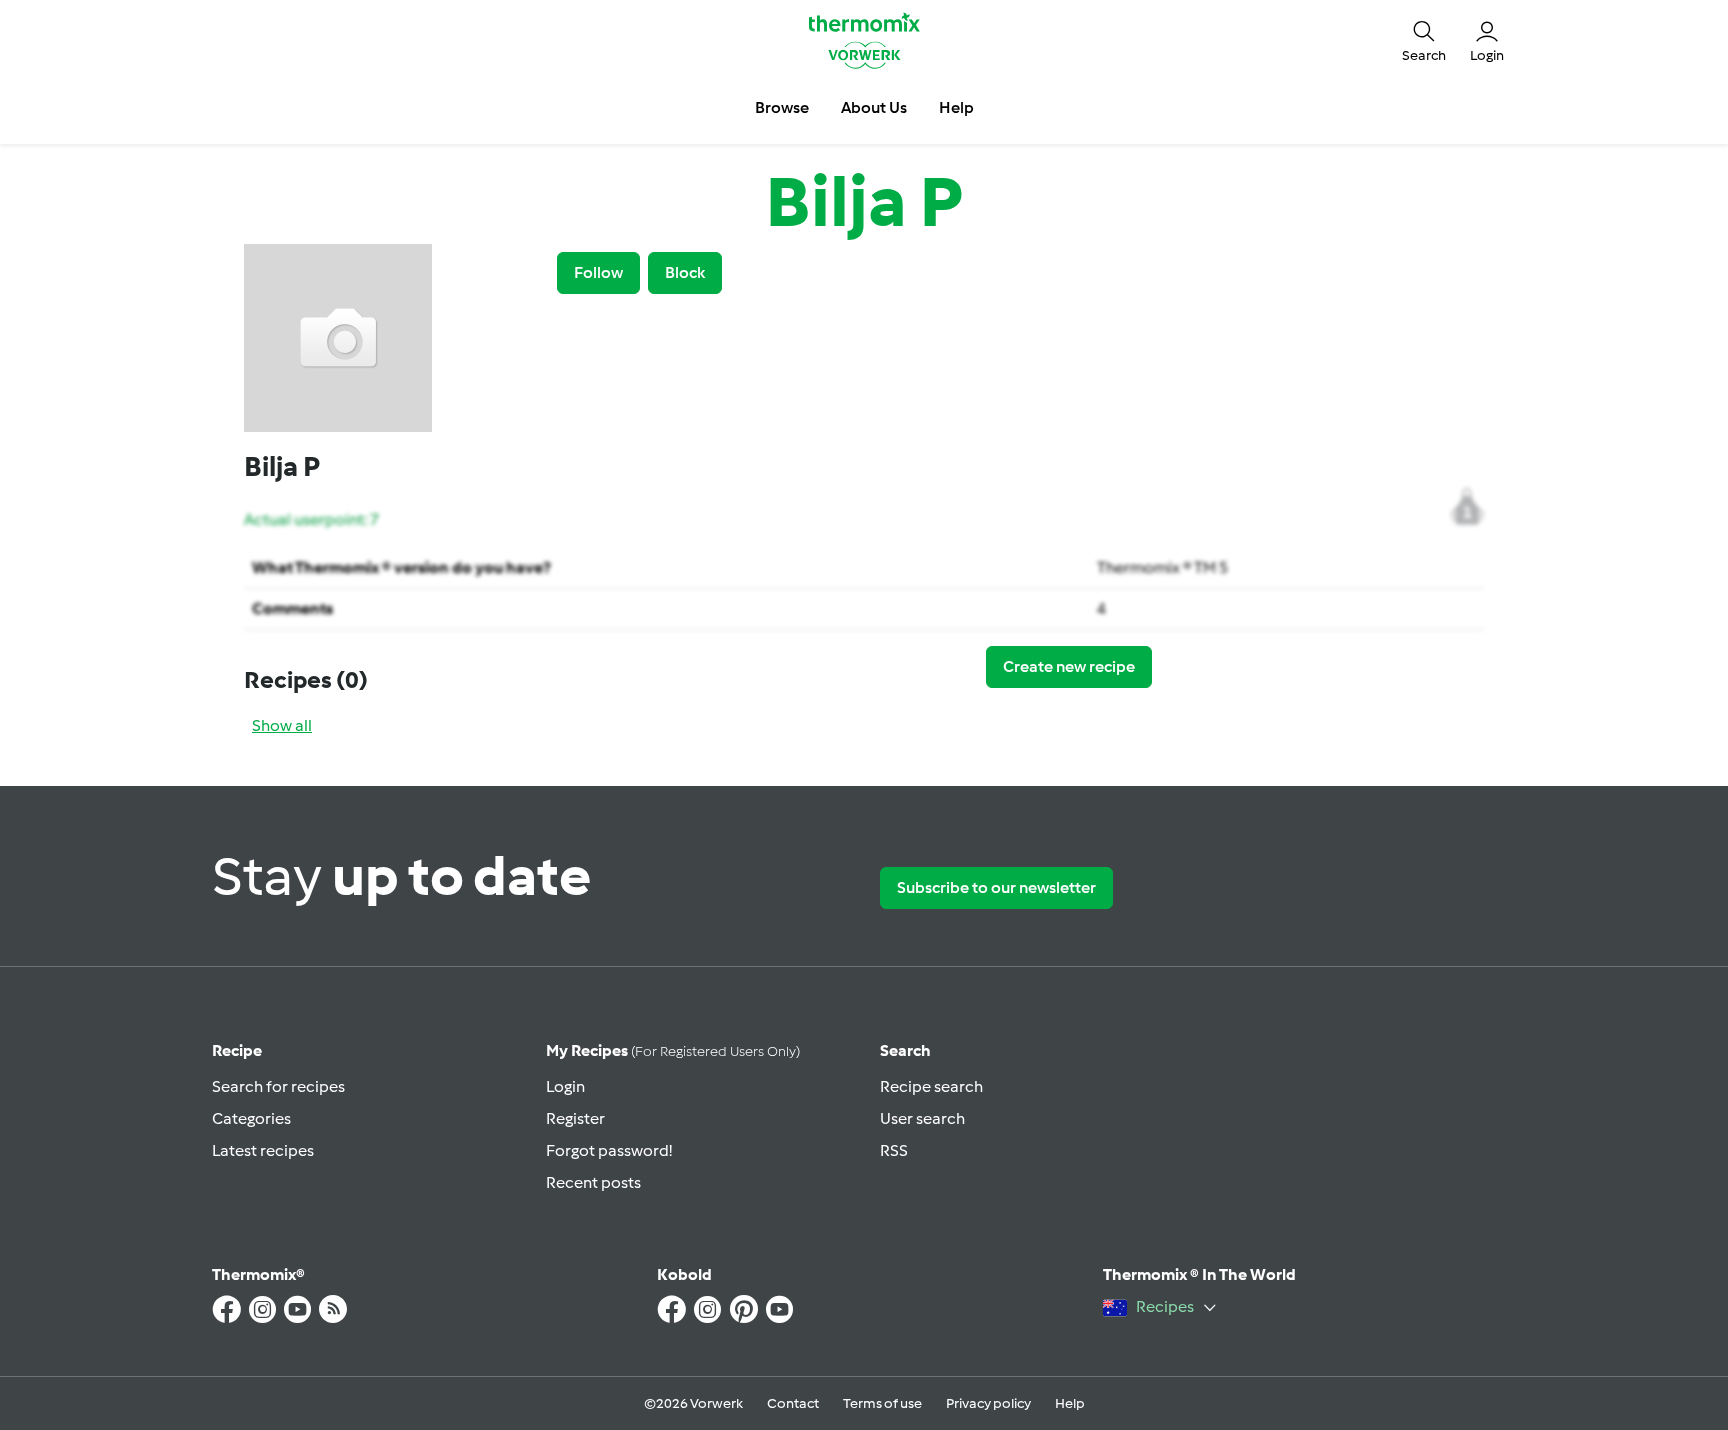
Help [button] (956, 107)
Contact (793, 1403)
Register (575, 1118)
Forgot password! (609, 1150)
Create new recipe (1069, 666)
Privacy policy (988, 1403)
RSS (894, 1150)
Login (565, 1086)
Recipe (237, 1050)
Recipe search (931, 1086)
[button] (1424, 40)
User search (922, 1118)
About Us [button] (874, 107)
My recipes (673, 1050)
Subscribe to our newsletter (996, 887)
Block (685, 272)
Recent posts (593, 1182)
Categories (251, 1118)
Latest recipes (263, 1150)
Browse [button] (782, 107)
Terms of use (882, 1403)
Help (1070, 1403)
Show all (282, 725)
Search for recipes (278, 1086)
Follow (598, 272)
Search (905, 1050)
